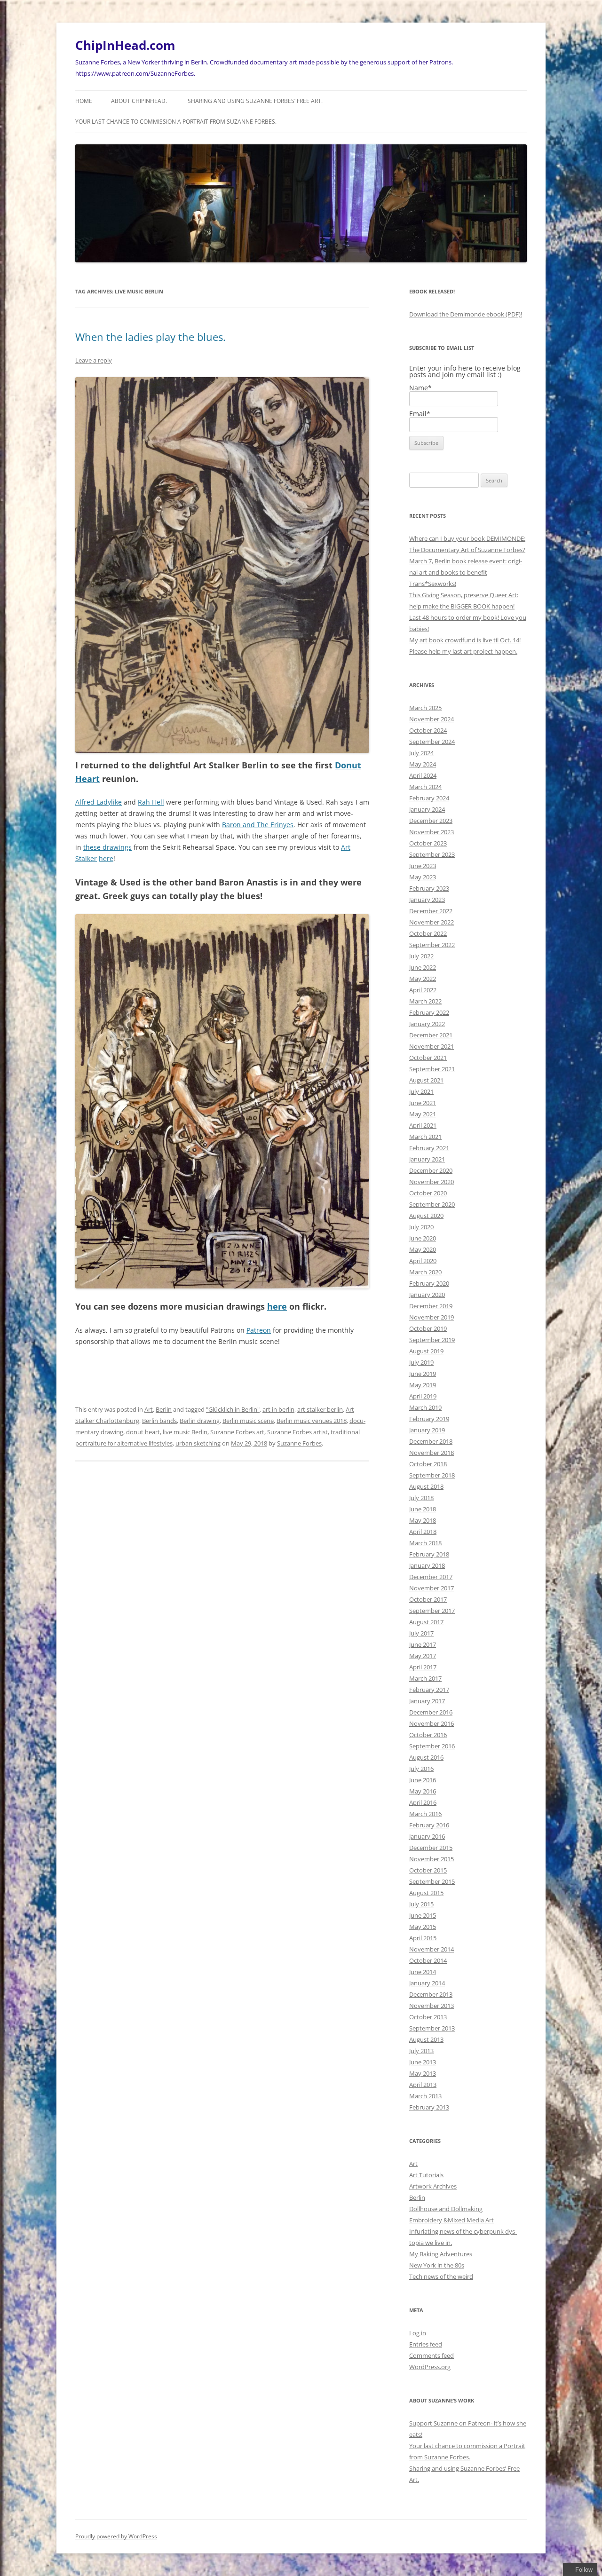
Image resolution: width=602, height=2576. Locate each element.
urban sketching (198, 1443)
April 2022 (423, 990)
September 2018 (432, 1475)
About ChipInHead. (139, 101)
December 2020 (431, 1170)
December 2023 (431, 821)
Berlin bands (159, 1421)
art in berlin (278, 1409)
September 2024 (432, 742)
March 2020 (425, 1272)
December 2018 (431, 1441)
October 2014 (428, 1960)
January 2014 (427, 1983)
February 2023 (429, 888)
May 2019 (423, 1385)
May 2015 (423, 1927)
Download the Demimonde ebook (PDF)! (466, 314)
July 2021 (421, 1091)
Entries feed (426, 2344)
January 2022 (427, 1024)
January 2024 (427, 809)
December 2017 (431, 1577)
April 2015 (423, 1938)
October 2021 (428, 1058)
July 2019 (421, 1362)
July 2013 (421, 2051)
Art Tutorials (426, 2175)
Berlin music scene (248, 1421)
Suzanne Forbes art (237, 1432)
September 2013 (432, 2028)
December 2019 (431, 1306)
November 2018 (432, 1453)
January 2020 (427, 1295)
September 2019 (432, 1340)
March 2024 (425, 787)
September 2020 (432, 1204)
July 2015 (421, 1904)
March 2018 (425, 1543)
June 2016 (423, 1780)
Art (149, 1409)
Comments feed (432, 2355)
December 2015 (431, 1848)
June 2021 (423, 1103)
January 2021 (427, 1159)
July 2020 (421, 1227)
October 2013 (428, 2017)
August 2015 (426, 1893)
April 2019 (423, 1396)
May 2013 (423, 2073)
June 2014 (423, 1972)
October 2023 (428, 843)
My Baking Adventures (441, 2254)
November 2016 (432, 1723)
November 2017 (432, 1588)
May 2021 (423, 1114)
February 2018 (429, 1554)
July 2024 (421, 753)
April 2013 (423, 2085)
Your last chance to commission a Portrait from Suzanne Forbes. (176, 122)
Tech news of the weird (441, 2276)
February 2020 (429, 1283)
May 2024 (423, 764)
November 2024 (432, 719)
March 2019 (425, 1407)
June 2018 (423, 1509)
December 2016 (431, 1712)
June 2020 (423, 1238)
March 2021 (425, 1137)
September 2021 (432, 1069)
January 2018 (427, 1565)
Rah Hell (151, 802)
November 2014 (432, 1949)
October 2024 (428, 730)
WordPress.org (430, 2367)
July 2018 (421, 1498)
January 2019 (427, 1430)
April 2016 (423, 1802)
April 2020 (423, 1261)
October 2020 (428, 1193)
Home (84, 101)
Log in (418, 2333)
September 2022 (432, 945)
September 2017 (432, 1611)
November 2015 (432, 1859)
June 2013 (423, 2062)
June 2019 (423, 1374)
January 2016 (427, 1836)
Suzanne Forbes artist (297, 1432)
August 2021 (426, 1080)
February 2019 (429, 1419)
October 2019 (428, 1328)
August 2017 (426, 1622)
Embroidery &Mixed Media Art (451, 2220)
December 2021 (431, 1035)
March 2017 (425, 1678)
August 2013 (426, 2039)
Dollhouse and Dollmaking (446, 2209)
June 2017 (423, 1644)
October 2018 (428, 1464)
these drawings (107, 847)
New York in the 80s (437, 2265)
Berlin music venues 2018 (312, 1421)
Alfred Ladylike (99, 802)
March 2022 (425, 1001)
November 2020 (432, 1182)
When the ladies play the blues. (150, 337)
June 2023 (423, 866)
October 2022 (428, 933)
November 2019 (432, 1317)
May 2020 (423, 1249)
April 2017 (423, 1667)
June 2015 (423, 1915)
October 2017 (428, 1599)
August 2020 (426, 1216)
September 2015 (432, 1881)
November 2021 (432, 1046)
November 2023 (432, 832)
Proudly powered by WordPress (116, 2536)
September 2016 (432, 1746)
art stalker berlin (320, 1409)
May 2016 (423, 1791)
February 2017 (429, 1690)
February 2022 (429, 1012)
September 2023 (432, 854)
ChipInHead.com (125, 45)
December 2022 (431, 911)
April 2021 (423, 1125)
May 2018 (423, 1520)
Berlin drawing (200, 1421)
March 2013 (425, 2096)
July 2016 (421, 1769)
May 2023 (423, 877)
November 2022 (432, 922)
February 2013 (429, 2107)
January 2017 (427, 1701)
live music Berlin (185, 1432)
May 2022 (423, 979)
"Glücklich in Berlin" (233, 1409)
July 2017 (421, 1633)
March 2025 (425, 708)
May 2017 (423, 1656)
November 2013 (432, 2006)
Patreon (259, 1330)
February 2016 (429, 1825)
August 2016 (426, 1757)
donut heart (143, 1432)
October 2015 (428, 1870)
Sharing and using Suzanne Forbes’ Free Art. (255, 101)
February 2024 (429, 798)
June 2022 (423, 967)
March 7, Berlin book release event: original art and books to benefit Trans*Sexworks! (466, 572)
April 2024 (423, 775)
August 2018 (426, 1486)
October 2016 (428, 1735)
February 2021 (429, 1148)
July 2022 (421, 956)
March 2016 (425, 1814)
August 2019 (426, 1351)
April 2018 (423, 1532)
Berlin (164, 1409)
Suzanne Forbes (299, 1443)
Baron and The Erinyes (258, 825)
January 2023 (427, 900)
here (106, 858)
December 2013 (431, 1994)
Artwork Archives (433, 2186)
